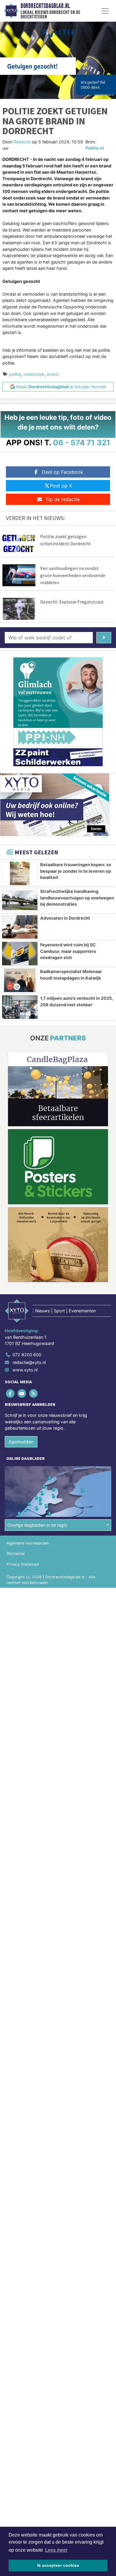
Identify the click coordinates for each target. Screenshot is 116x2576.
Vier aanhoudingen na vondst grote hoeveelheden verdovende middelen (73, 575)
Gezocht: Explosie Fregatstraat (72, 602)
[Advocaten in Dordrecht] (20, 927)
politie (15, 374)
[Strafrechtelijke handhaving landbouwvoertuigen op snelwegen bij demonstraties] (20, 900)
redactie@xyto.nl (29, 1362)
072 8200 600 (27, 1355)
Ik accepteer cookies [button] (58, 2565)
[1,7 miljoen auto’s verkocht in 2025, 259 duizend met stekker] (20, 1007)
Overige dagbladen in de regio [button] (37, 1525)
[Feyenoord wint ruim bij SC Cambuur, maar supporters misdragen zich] (20, 954)
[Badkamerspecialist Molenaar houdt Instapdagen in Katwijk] (20, 980)
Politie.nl (95, 148)
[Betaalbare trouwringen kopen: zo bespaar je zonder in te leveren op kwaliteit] (20, 873)
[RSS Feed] (34, 1393)
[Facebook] (11, 1393)
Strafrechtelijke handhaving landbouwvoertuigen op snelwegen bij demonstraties (77, 898)
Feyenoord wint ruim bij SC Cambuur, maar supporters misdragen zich (68, 951)
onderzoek (34, 374)
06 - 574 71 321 (82, 442)
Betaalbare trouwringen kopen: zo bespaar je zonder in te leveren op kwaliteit (76, 871)
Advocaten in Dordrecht (65, 918)
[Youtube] (22, 1393)
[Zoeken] (104, 638)
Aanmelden (21, 1442)
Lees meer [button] (56, 2550)
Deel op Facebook (63, 472)
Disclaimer (16, 1554)
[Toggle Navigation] (105, 11)
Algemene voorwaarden (28, 1543)
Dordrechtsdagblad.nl (45, 6)
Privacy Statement (23, 1564)
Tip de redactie (63, 499)
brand (53, 374)
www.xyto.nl (25, 1370)
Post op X (61, 486)
